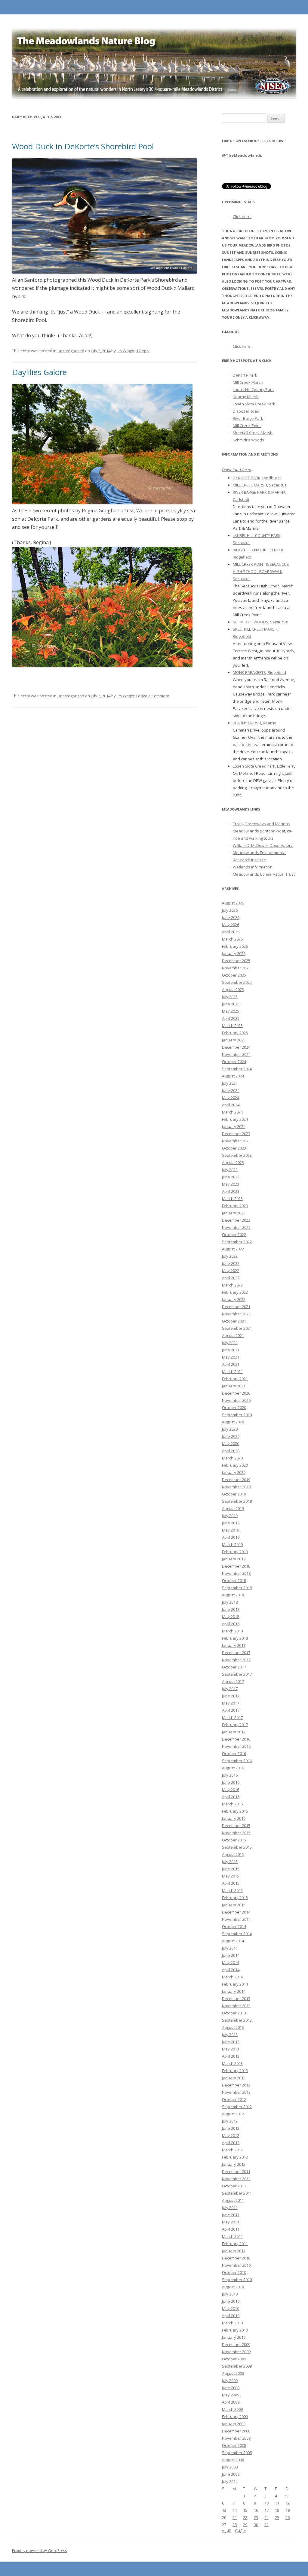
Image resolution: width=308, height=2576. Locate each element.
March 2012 (232, 2150)
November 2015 (236, 1833)
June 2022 (231, 1263)
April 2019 (231, 1537)
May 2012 (231, 2135)
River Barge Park (248, 418)
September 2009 (237, 2366)
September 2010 (237, 2280)
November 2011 (236, 2179)
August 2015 (233, 1854)
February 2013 (235, 2071)
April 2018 (231, 1624)
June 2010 (231, 2301)
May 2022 (231, 1271)
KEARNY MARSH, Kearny (254, 723)
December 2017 (236, 1653)
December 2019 (236, 1480)
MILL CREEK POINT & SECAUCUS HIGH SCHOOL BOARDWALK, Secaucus (261, 571)
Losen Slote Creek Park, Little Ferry (264, 766)
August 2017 (233, 1681)
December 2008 (236, 2431)
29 (245, 2525)
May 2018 (231, 1617)
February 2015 (235, 1898)
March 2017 (232, 1717)
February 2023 (235, 1206)
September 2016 (237, 1761)
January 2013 (234, 2078)
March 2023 (232, 1199)
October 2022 (234, 1235)
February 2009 (235, 2417)
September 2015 (237, 1847)
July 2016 (230, 1775)
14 (235, 2510)
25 (277, 2517)
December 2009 (236, 2344)
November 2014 (236, 1919)
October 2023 (234, 1148)
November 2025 (236, 968)
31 (266, 2525)
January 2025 (234, 1040)
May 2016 (231, 1790)
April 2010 (231, 2316)
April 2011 (231, 2229)
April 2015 (231, 1883)
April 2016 (231, 1797)
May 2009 (231, 2395)
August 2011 (233, 2200)
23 (256, 2517)
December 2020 (236, 1393)
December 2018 (236, 1566)
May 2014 (231, 1962)
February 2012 (235, 2157)
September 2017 (237, 1674)
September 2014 (237, 1934)
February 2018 (235, 1638)
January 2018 (234, 1645)
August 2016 (233, 1768)
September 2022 (237, 1242)
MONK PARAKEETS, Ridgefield (259, 672)
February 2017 (235, 1725)
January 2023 (234, 1213)
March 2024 (232, 1112)
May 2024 (231, 1098)
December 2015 (236, 1826)
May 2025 (231, 1011)
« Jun (227, 2530)
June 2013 (231, 2042)
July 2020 (230, 1429)
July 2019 (230, 1516)
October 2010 (234, 2272)
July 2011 (230, 2208)
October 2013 (234, 2013)
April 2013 (231, 2056)
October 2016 (234, 1753)
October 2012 (234, 2099)
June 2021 (231, 1350)
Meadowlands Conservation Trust (264, 874)
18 (277, 2510)
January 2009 (234, 2424)
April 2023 (231, 1191)
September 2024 (237, 1069)
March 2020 (232, 1458)
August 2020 (233, 1422)
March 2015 (232, 1890)
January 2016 (234, 1818)
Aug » (240, 2530)
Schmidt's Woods (248, 440)
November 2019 (236, 1487)
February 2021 (235, 1379)
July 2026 (230, 910)
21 (235, 2517)
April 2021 (231, 1364)
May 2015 (231, 1876)
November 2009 (236, 2352)
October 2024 (234, 1062)
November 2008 (236, 2438)
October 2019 (234, 1494)
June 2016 (231, 1782)
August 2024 (233, 1076)
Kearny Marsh (246, 397)
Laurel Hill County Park (253, 389)
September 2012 (237, 2107)
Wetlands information (253, 867)
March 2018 (232, 1631)
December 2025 (236, 961)
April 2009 (231, 2402)
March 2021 (232, 1371)
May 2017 (231, 1703)
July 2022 (230, 1256)
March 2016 (232, 1804)
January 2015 (234, 1905)
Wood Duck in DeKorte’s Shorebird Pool (83, 146)
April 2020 (231, 1451)
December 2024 (236, 1047)
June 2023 (231, 1177)
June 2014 (231, 1955)
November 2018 (236, 1573)
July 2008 (230, 2467)
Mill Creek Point (247, 426)
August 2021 (233, 1335)
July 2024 (230, 1083)
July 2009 (230, 2381)
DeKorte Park (245, 375)
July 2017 (230, 1689)
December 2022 (236, 1220)
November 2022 (236, 1227)
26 (288, 2517)
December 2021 (236, 1307)
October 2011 (234, 2186)
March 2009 (232, 2409)
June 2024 (231, 1090)
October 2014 (234, 1926)
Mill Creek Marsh (248, 382)
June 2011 (231, 2215)
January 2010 (234, 2337)
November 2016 (236, 1746)
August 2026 (233, 903)
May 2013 (231, 2049)
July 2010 (230, 2294)
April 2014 (231, 1970)
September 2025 (237, 982)
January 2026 (234, 953)
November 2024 (236, 1054)
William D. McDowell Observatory (263, 845)
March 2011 (232, 2236)
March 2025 (232, 1026)
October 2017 (234, 1667)
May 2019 (231, 1530)
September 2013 (237, 2020)
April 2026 (231, 932)
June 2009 (231, 2388)
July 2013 (230, 2035)
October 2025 (234, 975)
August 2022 (233, 1249)
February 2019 (235, 1552)
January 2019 (234, 1559)
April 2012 (231, 2143)
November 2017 (236, 1660)
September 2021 (237, 1328)
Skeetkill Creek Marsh (253, 433)
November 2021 (236, 1314)
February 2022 (235, 1292)
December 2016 (236, 1739)
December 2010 (236, 2258)
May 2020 (231, 1444)
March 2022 (232, 1285)
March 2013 (232, 2063)
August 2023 (233, 1162)
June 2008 (231, 2474)
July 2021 (230, 1343)
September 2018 (237, 1588)
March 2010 (232, 2323)
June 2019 (231, 1523)
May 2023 (231, 1184)
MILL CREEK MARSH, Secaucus (260, 485)
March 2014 (232, 1977)
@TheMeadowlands (242, 155)
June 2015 (231, 1869)
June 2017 (231, 1696)
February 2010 (235, 2330)
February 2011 (235, 2244)
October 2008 (234, 2445)
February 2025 (235, 1033)
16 (256, 2510)
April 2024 (231, 1105)
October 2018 (234, 1580)
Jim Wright (126, 351)
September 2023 (237, 1155)
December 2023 (236, 1134)
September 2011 (237, 2193)
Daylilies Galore (39, 372)
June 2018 (231, 1609)
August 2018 (233, 1595)
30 (256, 2525)
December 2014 (236, 1912)
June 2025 (231, 1004)
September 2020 (237, 1415)
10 (266, 2503)
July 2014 (230, 1948)
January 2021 (234, 1386)
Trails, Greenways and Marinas (261, 824)
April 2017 (231, 1710)
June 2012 (231, 2128)
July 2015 (230, 1862)
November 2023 (236, 1141)
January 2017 (234, 1732)
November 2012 (236, 2092)
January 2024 (234, 1126)
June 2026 (231, 917)
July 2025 (230, 997)
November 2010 (236, 2265)
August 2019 (233, 1508)
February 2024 (235, 1119)
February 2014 (235, 1984)
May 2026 (231, 925)
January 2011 (234, 2251)
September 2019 (237, 1501)
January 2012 (234, 2164)
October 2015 (234, 1840)
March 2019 (232, 1544)
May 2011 (231, 2222)
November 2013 (236, 2006)
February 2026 (235, 946)
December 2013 (236, 1999)
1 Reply (143, 351)
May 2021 (231, 1357)
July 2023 (230, 1170)
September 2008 (237, 2453)
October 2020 (234, 1408)
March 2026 (232, 939)
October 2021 (234, 1321)
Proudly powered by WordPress (39, 2551)
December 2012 (236, 2085)
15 (245, 2510)
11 (277, 2503)
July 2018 (230, 1602)
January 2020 (234, 1472)
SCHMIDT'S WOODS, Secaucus (260, 622)
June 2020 (231, 1436)
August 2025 (233, 989)
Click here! (242, 217)
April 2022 (231, 1278)
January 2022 (234, 1299)
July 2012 (230, 2121)
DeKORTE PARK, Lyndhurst (257, 478)
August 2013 (233, 2027)
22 (245, 2517)
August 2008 (233, 2460)
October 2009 (234, 2359)
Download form (237, 470)
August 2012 (233, 2114)
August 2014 (233, 1941)
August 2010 (233, 2287)
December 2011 (236, 2171)
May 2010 (231, 2308)
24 (266, 2517)
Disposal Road (246, 411)
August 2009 (233, 2373)
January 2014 (234, 1991)
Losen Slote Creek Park (254, 404)
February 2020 (235, 1465)
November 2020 (236, 1400)
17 (266, 2510)
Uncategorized (71, 351)
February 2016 (235, 1811)
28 (235, 2525)
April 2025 (231, 1018)
